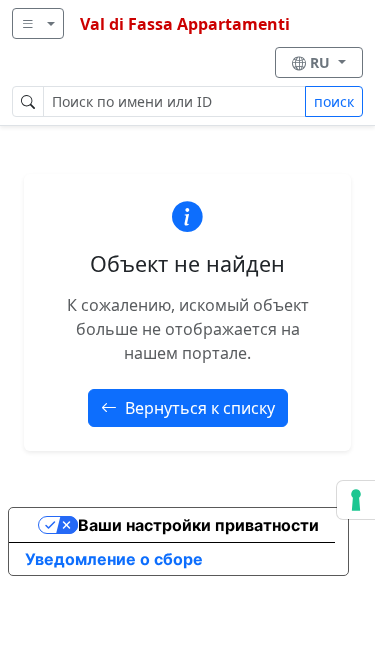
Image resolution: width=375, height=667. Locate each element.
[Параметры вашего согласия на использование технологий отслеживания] (356, 500)
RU (322, 62)
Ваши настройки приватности (198, 525)
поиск (334, 101)
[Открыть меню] (38, 23)
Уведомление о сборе (114, 559)
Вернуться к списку (200, 408)
